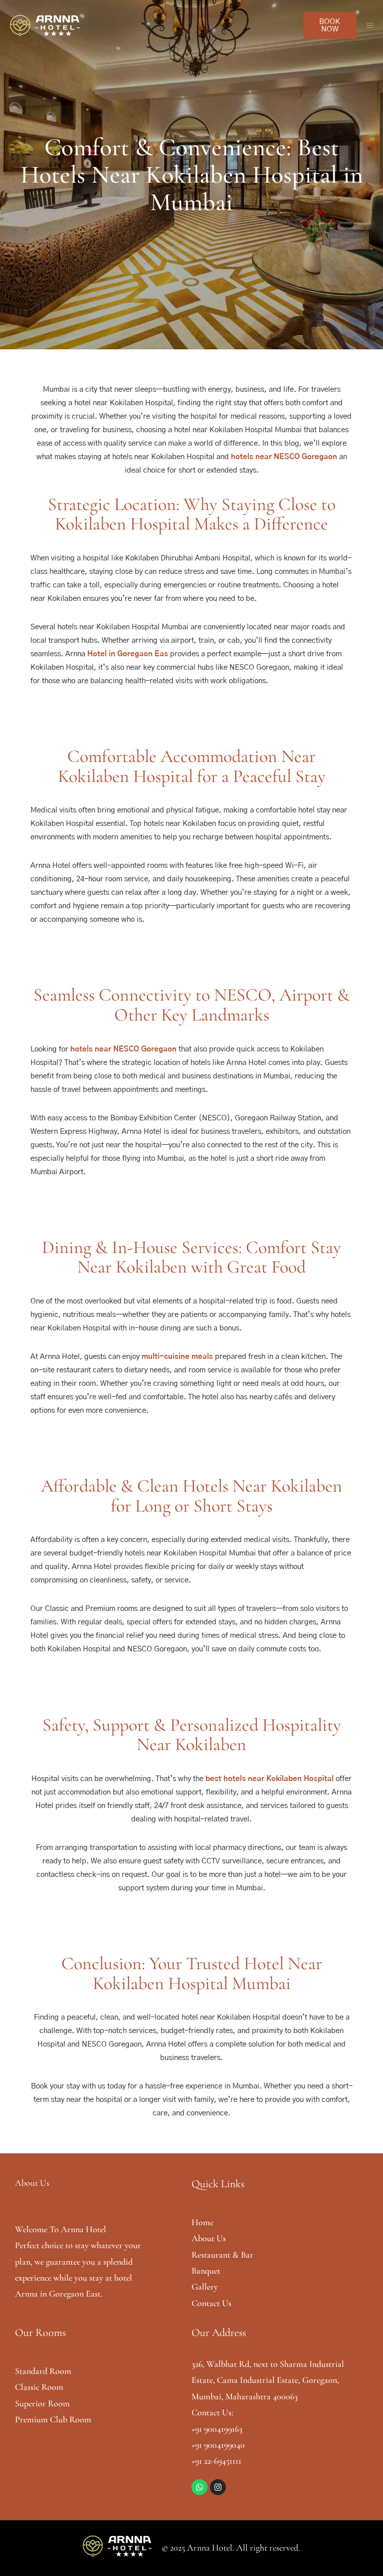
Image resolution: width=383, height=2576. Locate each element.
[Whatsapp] (199, 2487)
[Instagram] (218, 2487)
